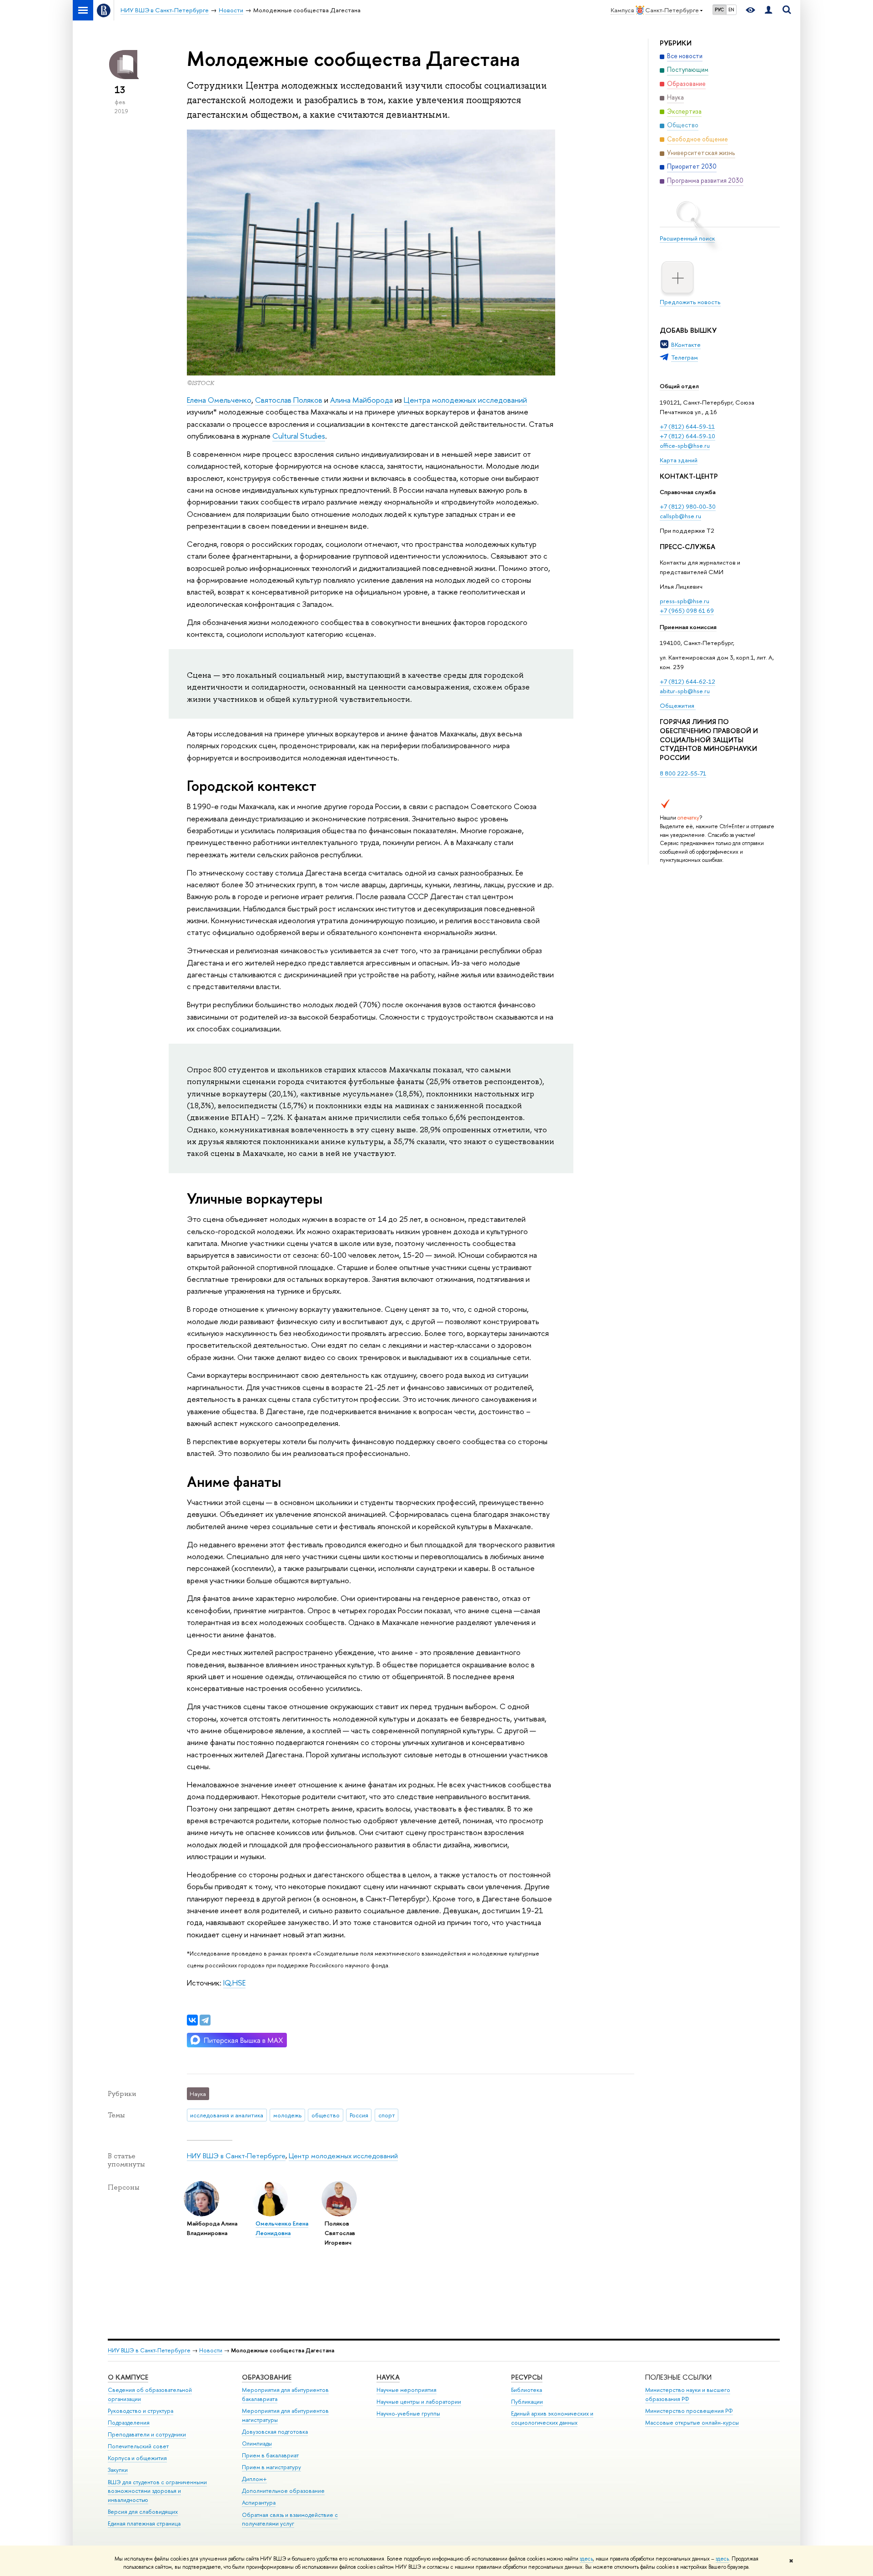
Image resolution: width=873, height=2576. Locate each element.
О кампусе (128, 2377)
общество (326, 2115)
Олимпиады (257, 2443)
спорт (387, 2115)
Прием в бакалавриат (270, 2455)
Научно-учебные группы (408, 2413)
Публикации (527, 2402)
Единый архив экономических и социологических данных (552, 2418)
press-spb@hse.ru (685, 601)
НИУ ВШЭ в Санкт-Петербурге (236, 2156)
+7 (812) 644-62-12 (687, 681)
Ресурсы (527, 2377)
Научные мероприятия (406, 2390)
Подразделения (129, 2423)
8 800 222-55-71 (683, 773)
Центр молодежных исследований (343, 2156)
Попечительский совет (138, 2446)
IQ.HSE (234, 1983)
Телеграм (685, 357)
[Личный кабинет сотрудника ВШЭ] (768, 10)
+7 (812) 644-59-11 (687, 426)
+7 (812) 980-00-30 (688, 506)
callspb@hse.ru (680, 516)
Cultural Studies (299, 436)
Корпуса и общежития (137, 2458)
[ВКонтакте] (192, 2020)
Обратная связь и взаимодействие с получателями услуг (290, 2519)
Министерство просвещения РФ (689, 2411)
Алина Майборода (361, 400)
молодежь (287, 2115)
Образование (267, 2377)
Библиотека (527, 2390)
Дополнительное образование (283, 2491)
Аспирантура (259, 2503)
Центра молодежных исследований (465, 400)
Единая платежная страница (144, 2523)
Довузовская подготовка (275, 2432)
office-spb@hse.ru (685, 445)
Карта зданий (679, 460)
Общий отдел (679, 386)
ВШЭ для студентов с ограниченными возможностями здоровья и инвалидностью (157, 2491)
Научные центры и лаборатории (419, 2402)
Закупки (118, 2470)
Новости (211, 2350)
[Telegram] (205, 2020)
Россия (359, 2115)
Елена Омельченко (219, 400)
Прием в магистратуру (271, 2467)
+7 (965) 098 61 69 (687, 610)
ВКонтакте (686, 345)
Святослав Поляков (289, 400)
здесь (586, 2559)
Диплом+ (254, 2479)
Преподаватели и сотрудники (147, 2434)
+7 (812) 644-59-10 (687, 436)
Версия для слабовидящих (143, 2512)
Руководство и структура (140, 2411)
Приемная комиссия (688, 627)
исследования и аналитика (227, 2115)
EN (731, 10)
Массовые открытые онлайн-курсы (692, 2423)
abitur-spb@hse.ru (685, 691)
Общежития (678, 705)
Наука (388, 2377)
